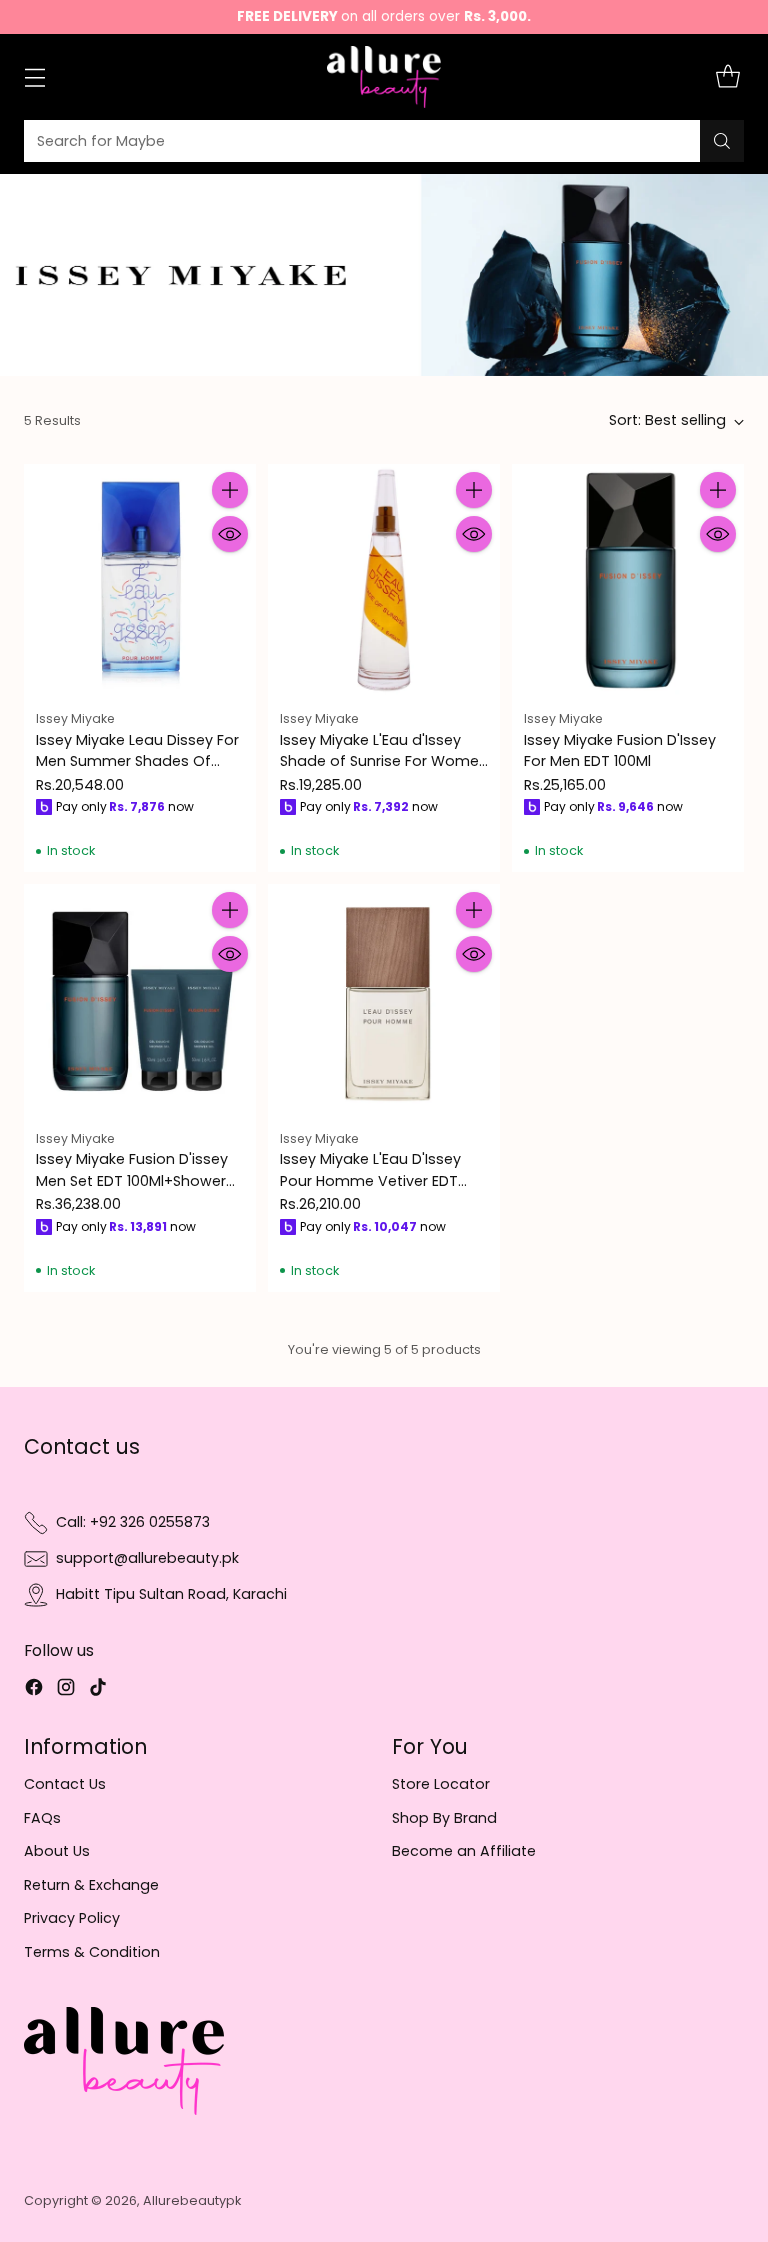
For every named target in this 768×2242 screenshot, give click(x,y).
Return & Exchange (91, 1885)
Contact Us (65, 1784)
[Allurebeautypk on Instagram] (66, 1690)
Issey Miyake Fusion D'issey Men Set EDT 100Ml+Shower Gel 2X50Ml (132, 1180)
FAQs (42, 1818)
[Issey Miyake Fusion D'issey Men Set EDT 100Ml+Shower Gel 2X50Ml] (140, 1000)
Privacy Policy (72, 1918)
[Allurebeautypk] (384, 77)
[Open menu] (34, 77)
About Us (57, 1851)
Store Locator (441, 1784)
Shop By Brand (444, 1818)
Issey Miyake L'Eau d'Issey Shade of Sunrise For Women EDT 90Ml (384, 761)
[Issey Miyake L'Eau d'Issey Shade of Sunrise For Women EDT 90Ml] (384, 580)
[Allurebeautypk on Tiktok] (98, 1690)
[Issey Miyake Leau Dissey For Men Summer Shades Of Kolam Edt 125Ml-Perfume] (140, 580)
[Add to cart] (230, 490)
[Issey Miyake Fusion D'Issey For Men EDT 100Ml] (628, 580)
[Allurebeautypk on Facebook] (34, 1690)
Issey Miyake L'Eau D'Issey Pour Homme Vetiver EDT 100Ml (370, 1180)
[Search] (722, 141)
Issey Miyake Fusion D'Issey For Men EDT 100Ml (620, 750)
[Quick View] (230, 534)
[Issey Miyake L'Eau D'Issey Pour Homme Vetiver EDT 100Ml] (384, 1000)
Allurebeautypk (192, 2200)
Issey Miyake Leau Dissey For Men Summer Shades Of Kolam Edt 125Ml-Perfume (137, 761)
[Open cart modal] (727, 77)
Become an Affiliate (464, 1851)
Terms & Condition (92, 1952)
